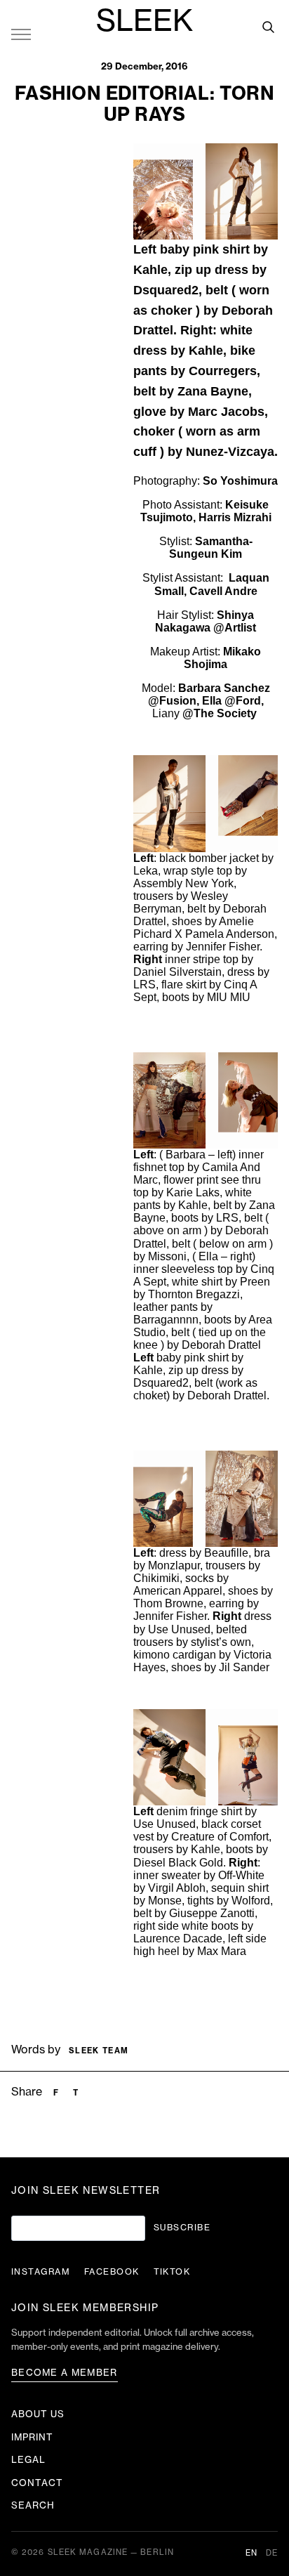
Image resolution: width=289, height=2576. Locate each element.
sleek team (99, 2051)
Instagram (41, 2272)
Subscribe (182, 2228)
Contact (37, 2483)
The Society (227, 713)
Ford (248, 701)
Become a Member (65, 2373)
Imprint (32, 2437)
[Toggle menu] (21, 34)
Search (33, 2505)
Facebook (112, 2272)
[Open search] (268, 27)
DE (272, 2553)
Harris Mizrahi (235, 517)
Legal (28, 2460)
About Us (38, 2414)
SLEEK (144, 22)
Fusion (178, 701)
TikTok (172, 2272)
